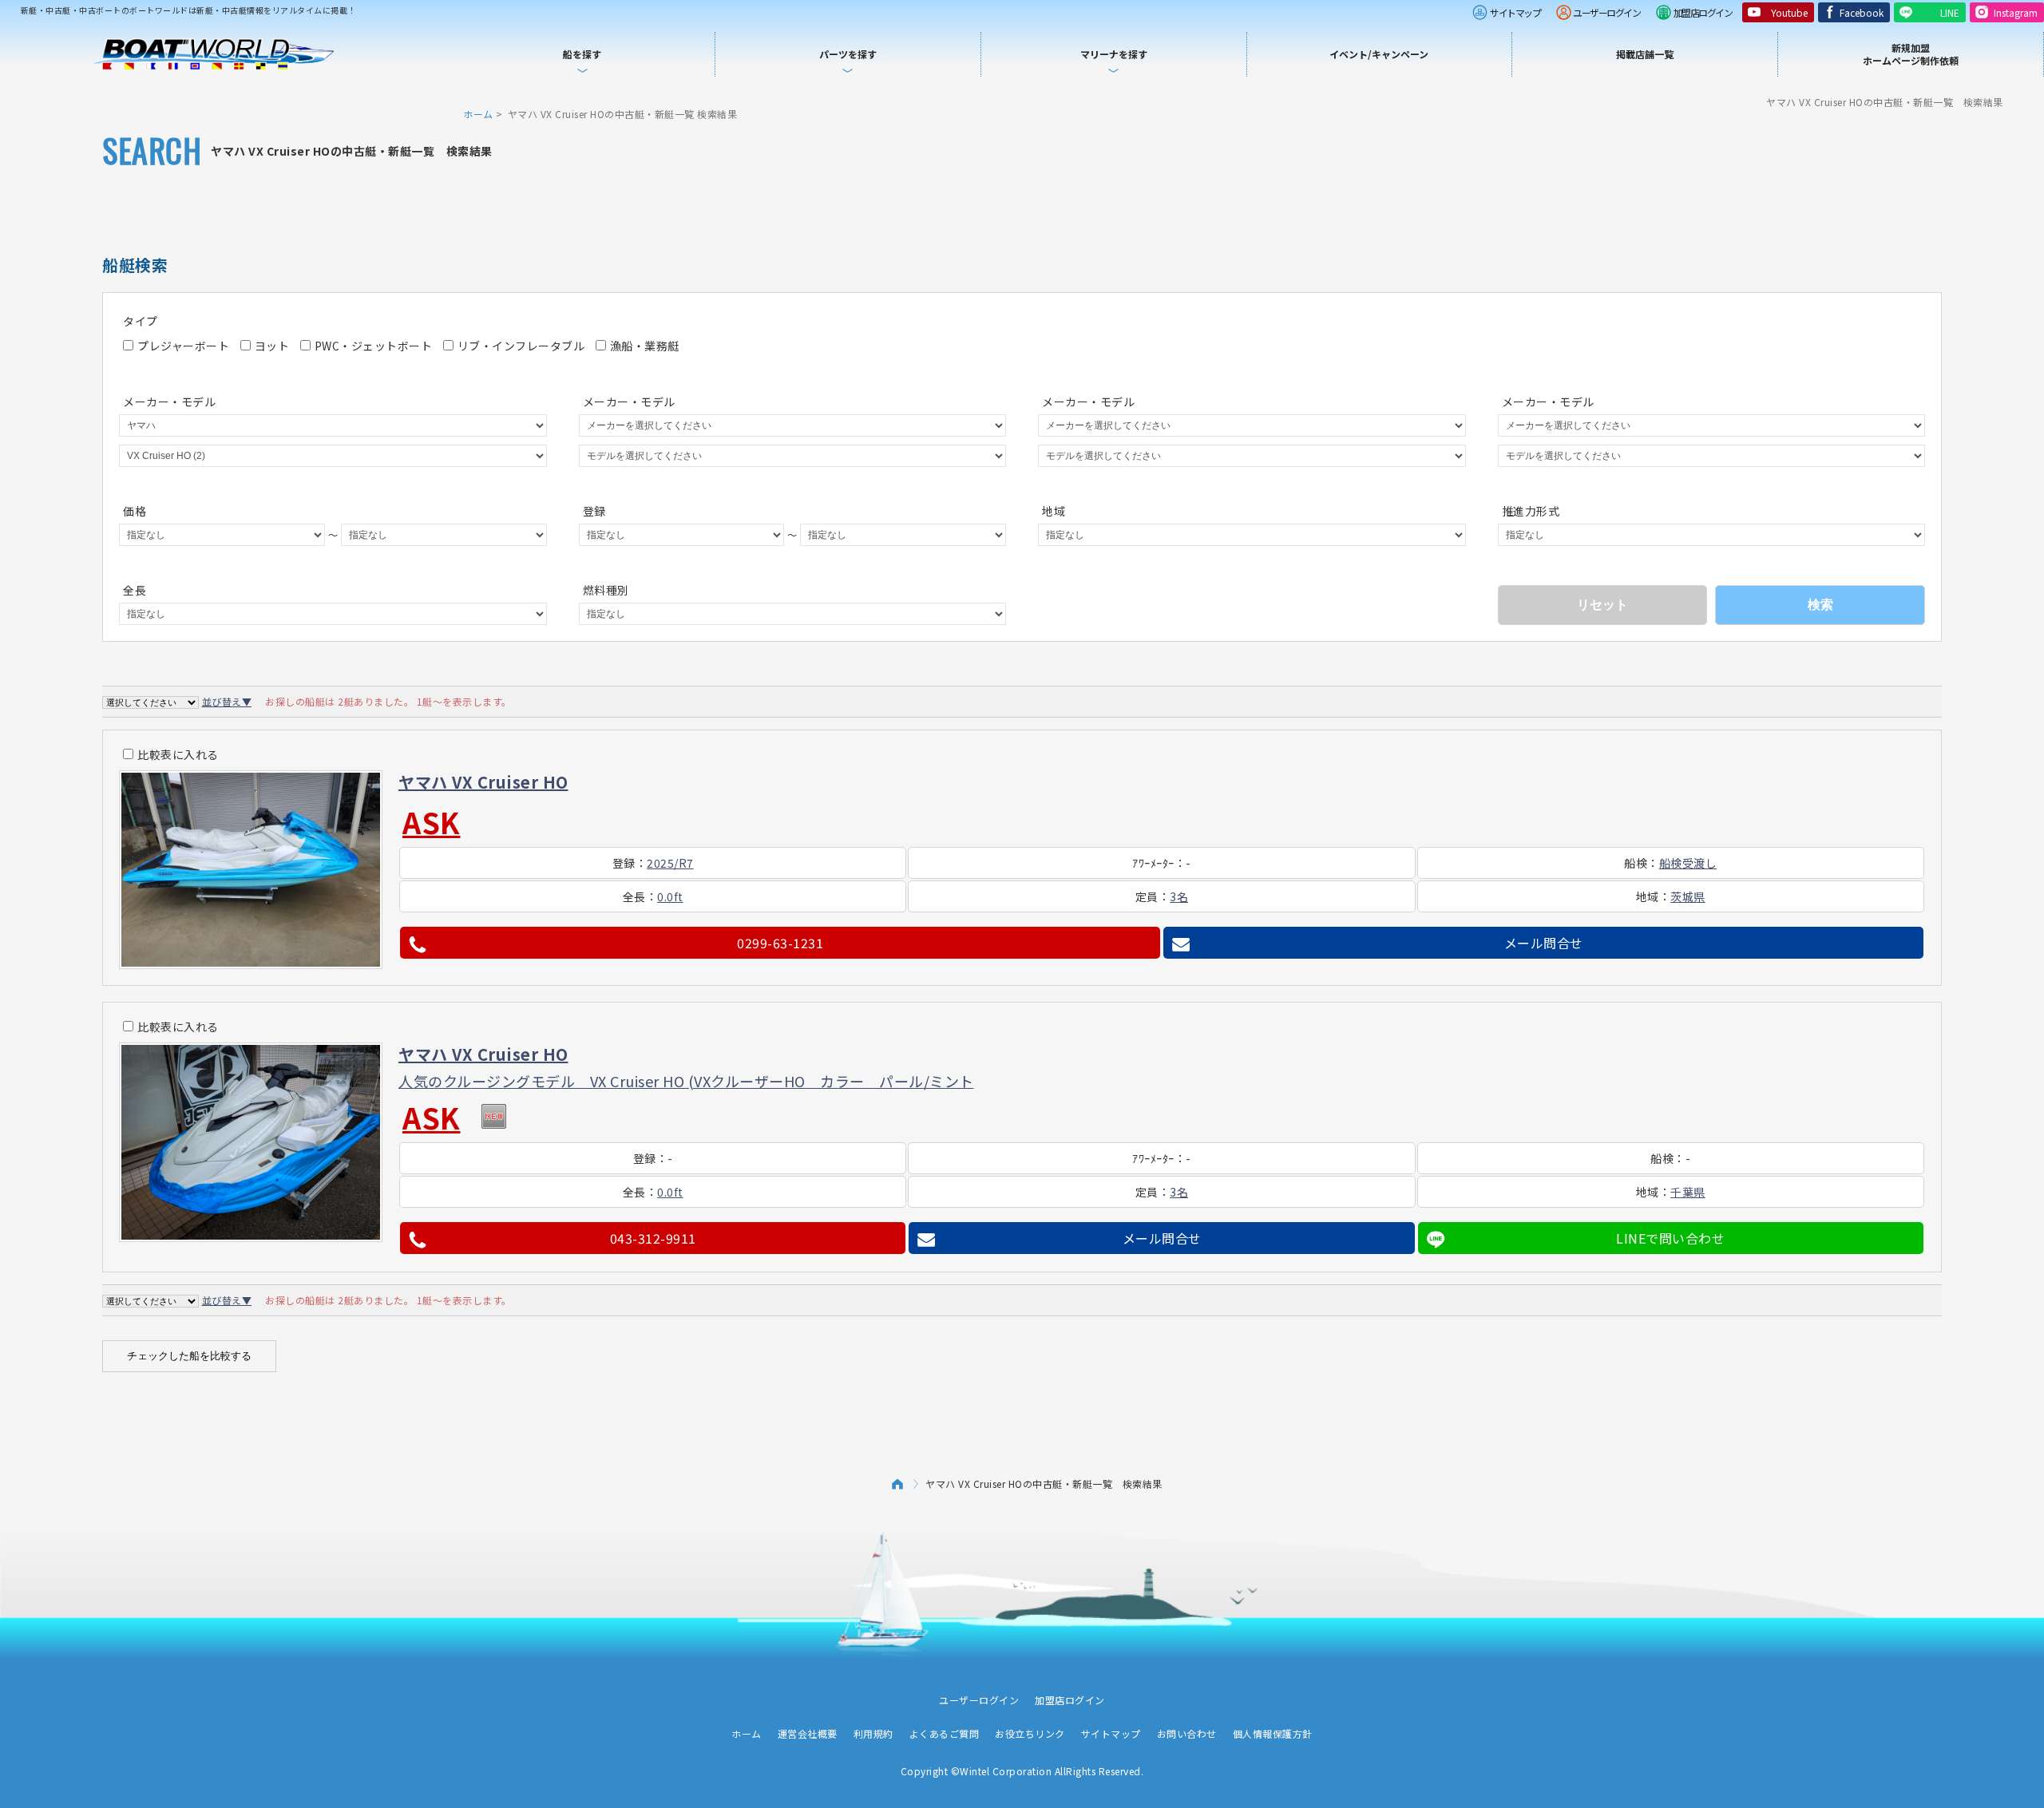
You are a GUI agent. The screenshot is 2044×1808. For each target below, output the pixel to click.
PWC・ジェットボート (374, 346)
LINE (1950, 12)
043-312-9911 (653, 1238)
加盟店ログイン (1703, 12)
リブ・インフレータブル (521, 346)
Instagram (2016, 12)
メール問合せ (1544, 943)
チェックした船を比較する (189, 1356)
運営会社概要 (808, 1733)
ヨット (272, 346)
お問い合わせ (1187, 1733)
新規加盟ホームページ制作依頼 (1911, 54)
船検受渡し (1688, 863)
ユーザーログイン (1606, 12)
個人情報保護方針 (1273, 1733)
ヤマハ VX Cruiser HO (483, 782)
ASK (432, 821)
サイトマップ (1515, 12)
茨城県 (1688, 896)
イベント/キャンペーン (1379, 54)
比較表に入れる (178, 754)
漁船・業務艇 (645, 346)
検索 (1820, 605)
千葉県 (1688, 1192)
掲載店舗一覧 (1645, 54)
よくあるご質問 (945, 1733)
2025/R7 (670, 863)
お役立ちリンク (1030, 1733)
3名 (1179, 896)
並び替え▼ (227, 701)
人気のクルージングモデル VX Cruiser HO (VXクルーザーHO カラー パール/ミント (686, 1081)
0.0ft (670, 896)
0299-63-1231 (780, 943)
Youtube (1789, 12)
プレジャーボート (183, 346)
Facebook (1862, 12)
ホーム (478, 114)
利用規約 (873, 1733)
